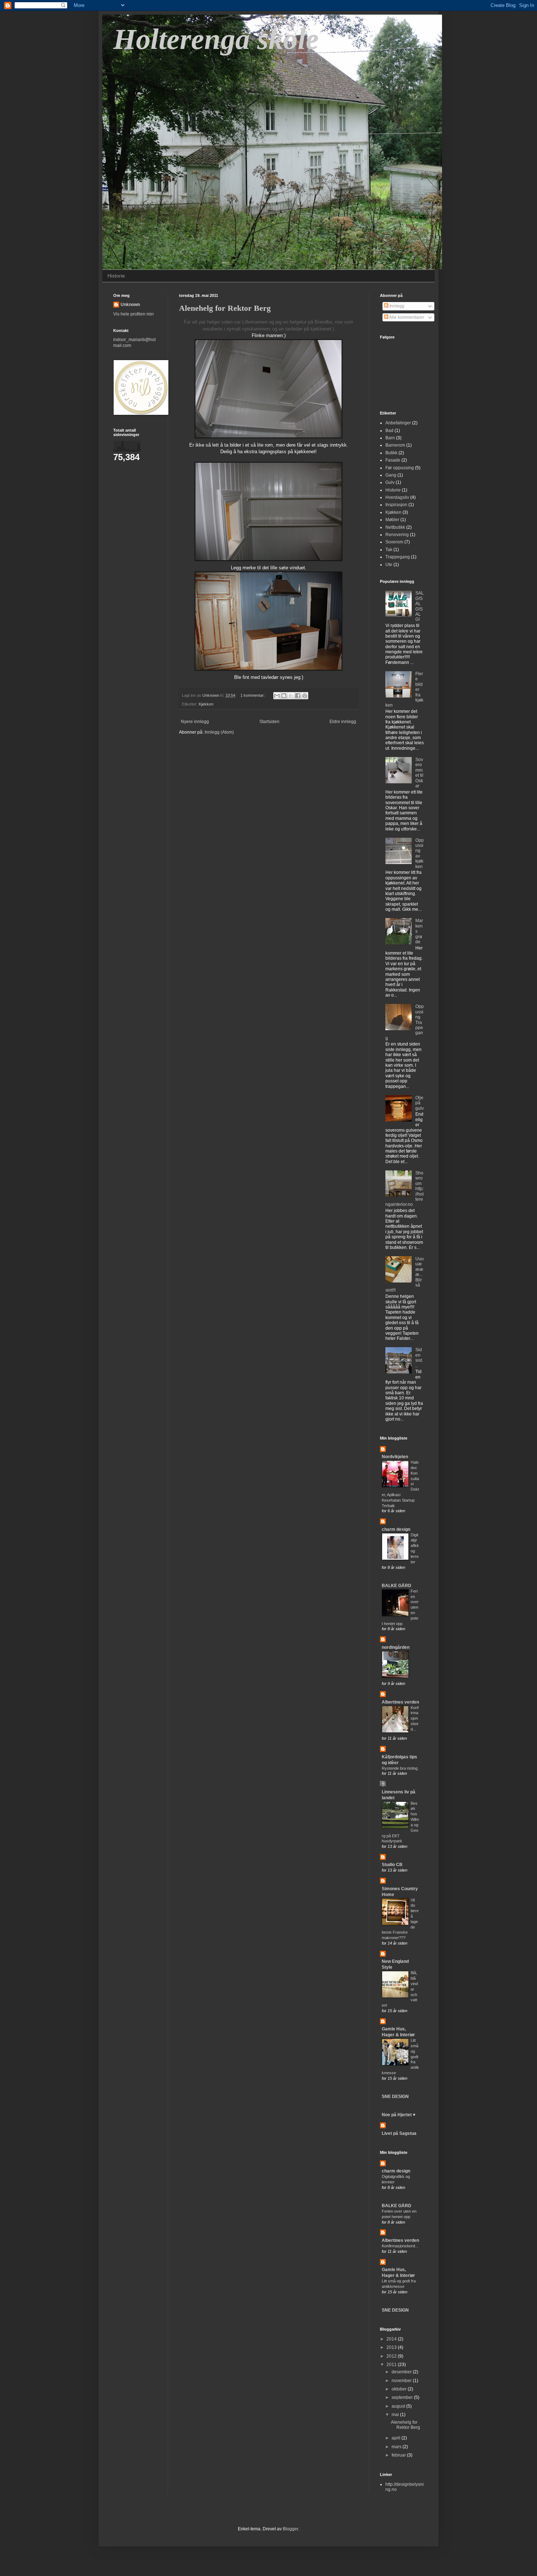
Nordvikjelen (395, 1457)
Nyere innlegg (195, 722)
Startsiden (269, 722)
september (403, 2397)
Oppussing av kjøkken (420, 853)
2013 (392, 2347)
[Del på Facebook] (298, 696)
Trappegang (398, 557)
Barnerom (395, 445)
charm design (396, 1529)
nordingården (396, 1647)
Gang (391, 475)
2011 (392, 2365)
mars (397, 2447)
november (402, 2381)
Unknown (130, 305)
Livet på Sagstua (399, 2133)
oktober (400, 2389)
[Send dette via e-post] (277, 696)
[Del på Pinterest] (305, 696)
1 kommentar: (253, 695)
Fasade (393, 460)
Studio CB (392, 1865)
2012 (392, 2356)
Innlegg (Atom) (219, 732)
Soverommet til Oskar (419, 773)
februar (399, 2455)
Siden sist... (419, 1358)
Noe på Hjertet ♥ (399, 2115)
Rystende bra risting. (400, 1768)
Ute (389, 565)
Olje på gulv (420, 1103)
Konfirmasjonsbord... (415, 1718)
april (397, 2438)
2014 (392, 2339)
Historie (116, 276)
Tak (389, 550)
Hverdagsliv (397, 497)
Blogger (290, 2529)
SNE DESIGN (395, 2097)
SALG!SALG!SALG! (420, 606)
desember (402, 2372)
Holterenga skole (216, 39)
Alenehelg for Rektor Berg (225, 308)
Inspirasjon (396, 505)
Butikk (391, 453)
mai (396, 2415)
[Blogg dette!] (284, 696)
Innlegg (396, 306)
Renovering (397, 535)
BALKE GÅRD (397, 1586)
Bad (389, 431)
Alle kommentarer (406, 317)
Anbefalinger (398, 423)
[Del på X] (291, 696)
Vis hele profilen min (134, 314)
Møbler (392, 520)
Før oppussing (400, 468)
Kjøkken (206, 704)
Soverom (394, 542)
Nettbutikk (395, 527)
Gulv (390, 482)
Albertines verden (400, 1702)
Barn (390, 438)
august (399, 2406)
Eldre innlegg (343, 722)
